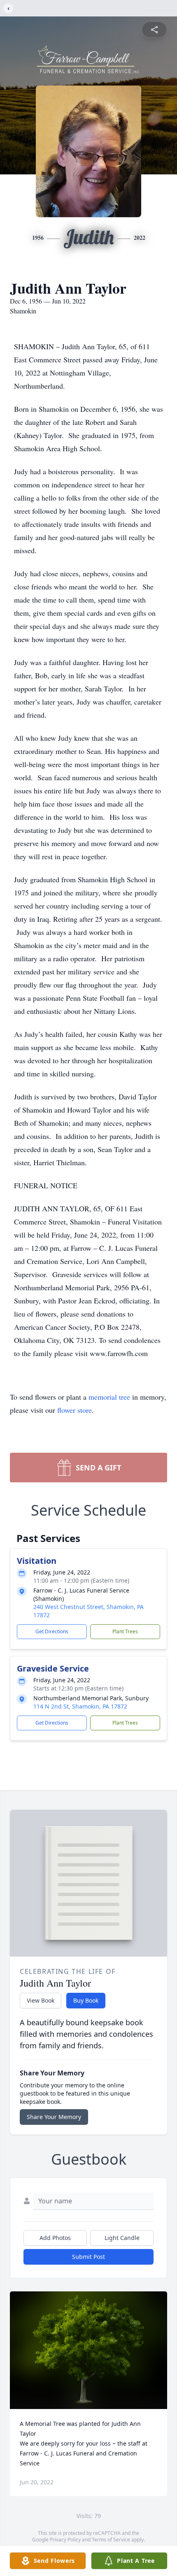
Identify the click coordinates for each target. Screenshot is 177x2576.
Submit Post (88, 2257)
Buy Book (86, 2000)
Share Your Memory (54, 2117)
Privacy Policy (65, 2540)
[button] (89, 2350)
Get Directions (52, 1631)
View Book (41, 2000)
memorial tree (109, 1397)
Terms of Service (111, 2540)
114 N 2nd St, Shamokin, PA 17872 (80, 1706)
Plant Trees (125, 1631)
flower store (75, 1410)
